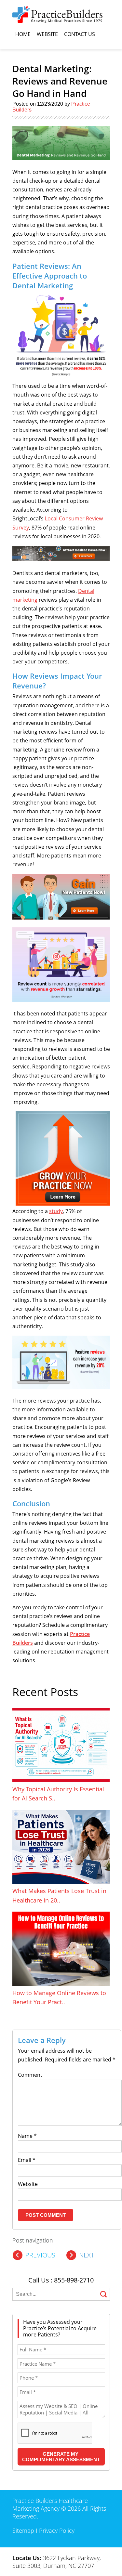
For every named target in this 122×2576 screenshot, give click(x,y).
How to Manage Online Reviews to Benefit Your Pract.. (59, 1997)
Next (87, 2255)
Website (47, 34)
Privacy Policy (57, 2530)
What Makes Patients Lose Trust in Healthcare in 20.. (59, 1895)
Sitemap (23, 2530)
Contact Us (80, 34)
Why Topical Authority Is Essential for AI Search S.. (58, 1794)
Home (23, 34)
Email (27, 2160)
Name (27, 2136)
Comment (30, 2075)
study (56, 1211)
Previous (40, 2255)
